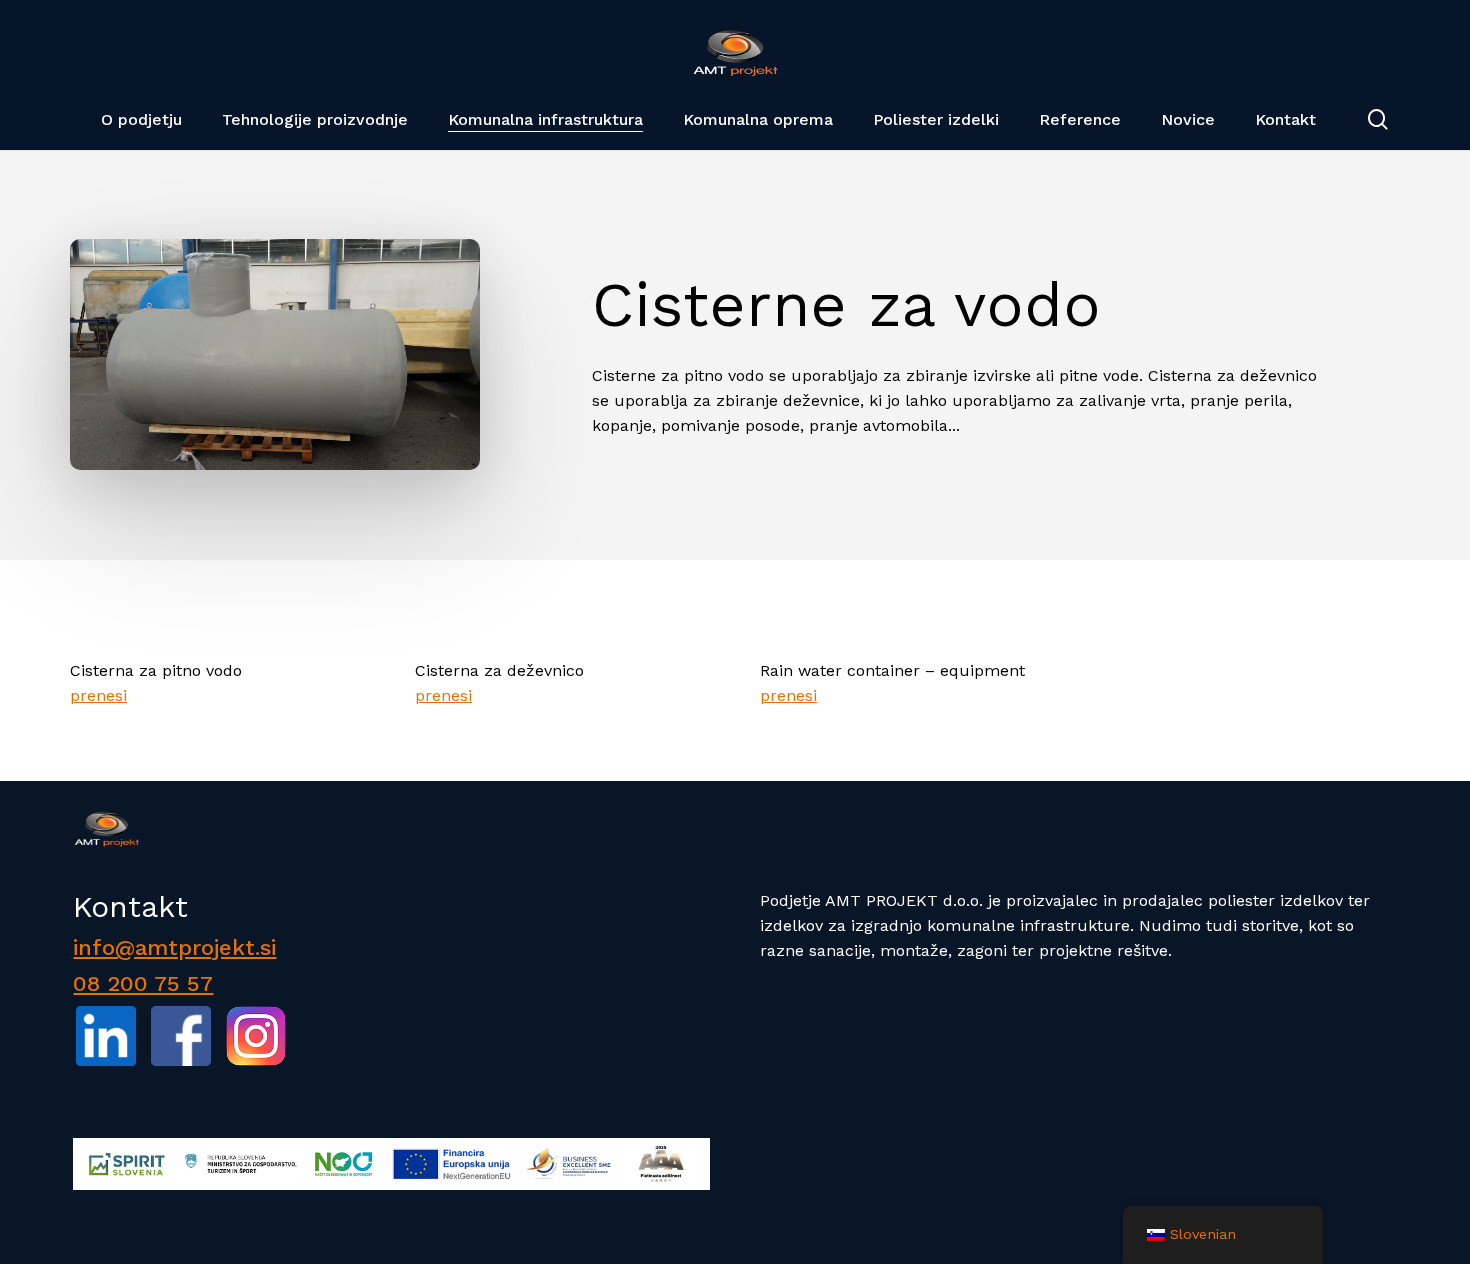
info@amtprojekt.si (174, 947)
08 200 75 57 (143, 983)
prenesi (98, 695)
